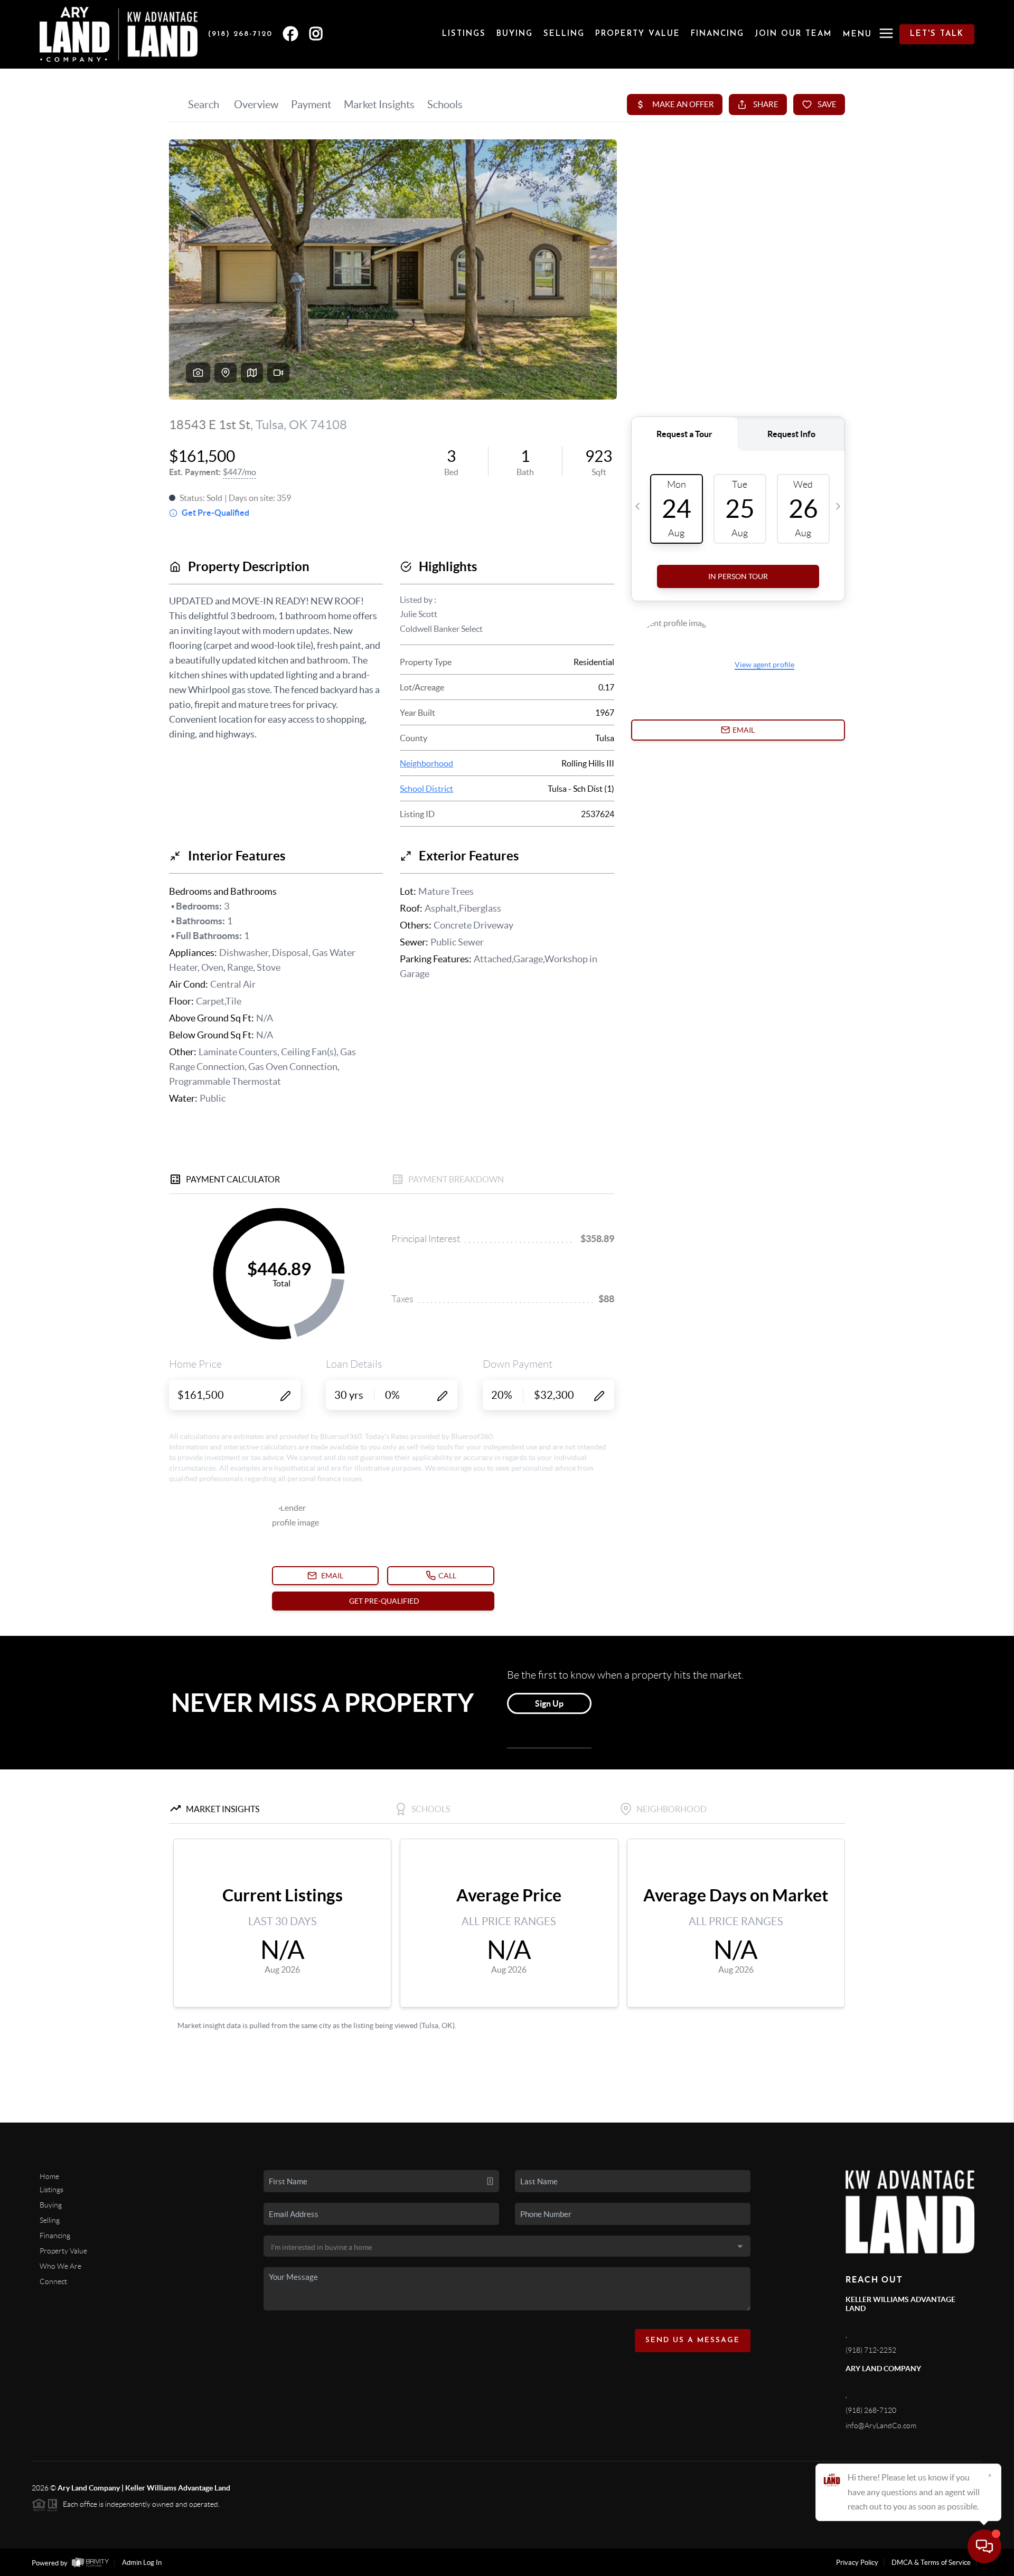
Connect (53, 2281)
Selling (50, 2220)
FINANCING (717, 34)
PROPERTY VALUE (638, 34)
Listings (51, 2190)
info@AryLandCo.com (881, 2426)
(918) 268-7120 (871, 2410)
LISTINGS (464, 34)
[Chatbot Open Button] (984, 2546)
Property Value (63, 2251)
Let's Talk (937, 34)
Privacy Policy (857, 2563)
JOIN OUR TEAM (794, 34)
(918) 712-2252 (871, 2350)
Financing (55, 2236)
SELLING (564, 34)
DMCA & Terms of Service (931, 2563)
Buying (51, 2205)
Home (49, 2176)
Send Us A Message (693, 2340)
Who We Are (60, 2266)
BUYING (515, 34)
